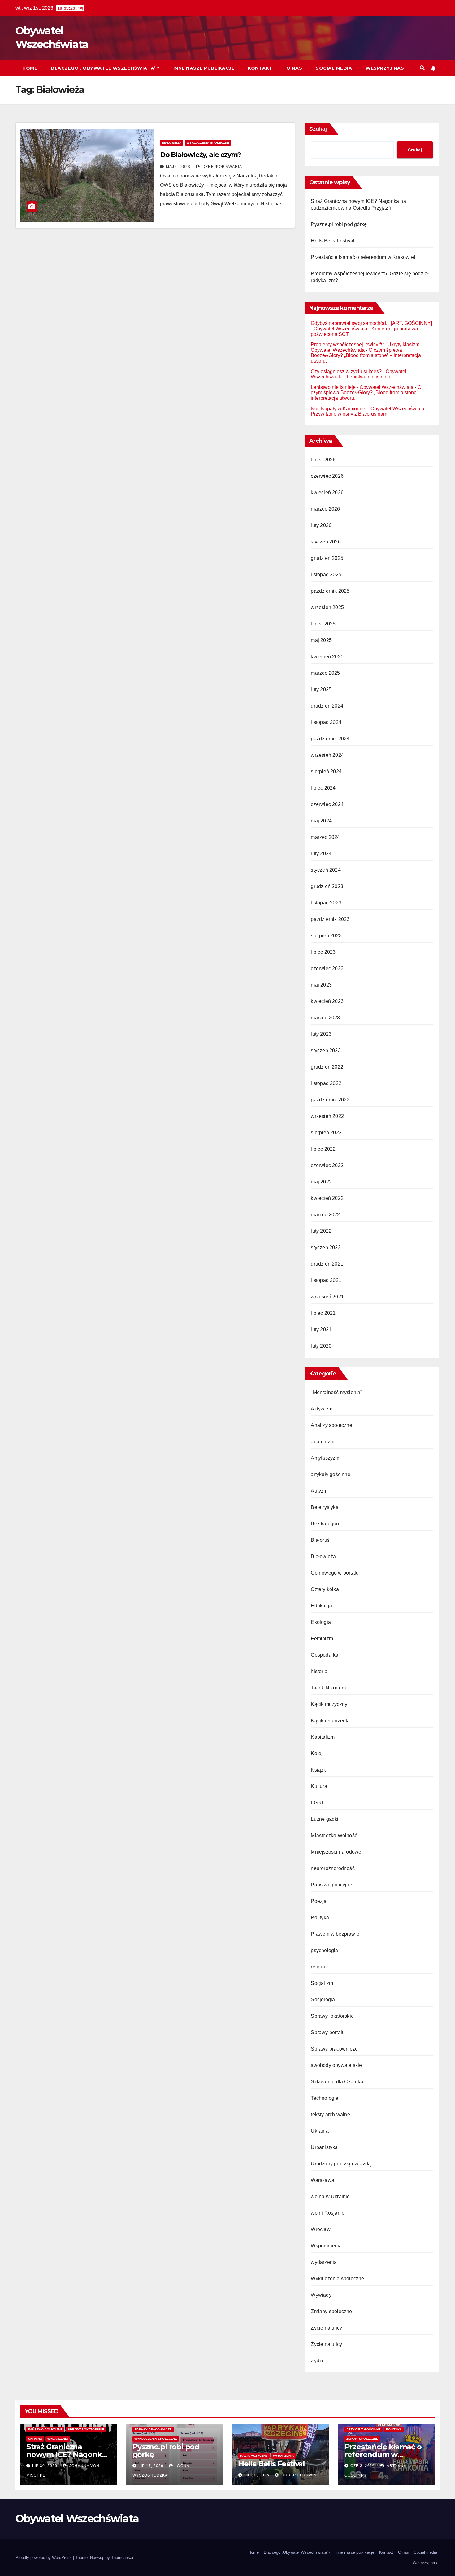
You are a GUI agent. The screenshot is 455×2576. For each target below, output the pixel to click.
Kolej (317, 1753)
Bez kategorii (326, 1524)
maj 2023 (321, 985)
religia (318, 1967)
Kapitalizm (323, 1737)
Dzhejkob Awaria (222, 167)
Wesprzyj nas (385, 68)
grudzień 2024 (327, 706)
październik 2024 (330, 739)
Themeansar (122, 2558)
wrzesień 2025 (327, 607)
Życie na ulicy (326, 2328)
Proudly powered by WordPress (44, 2558)
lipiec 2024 (323, 788)
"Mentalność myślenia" (336, 1392)
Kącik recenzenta (330, 1721)
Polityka (320, 1918)
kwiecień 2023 (327, 1001)
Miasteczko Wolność (334, 1835)
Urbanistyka (324, 2147)
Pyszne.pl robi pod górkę (339, 224)
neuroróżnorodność (333, 1868)
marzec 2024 (325, 837)
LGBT (317, 1803)
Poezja (319, 1901)
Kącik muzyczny (329, 1704)
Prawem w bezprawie (335, 1934)
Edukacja (321, 1606)
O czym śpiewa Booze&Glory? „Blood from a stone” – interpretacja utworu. (366, 355)
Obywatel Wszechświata (77, 2518)
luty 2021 (321, 1329)
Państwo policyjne (331, 1885)
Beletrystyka (325, 1507)
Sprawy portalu (328, 2032)
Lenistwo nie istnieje (369, 377)
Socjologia (323, 2000)
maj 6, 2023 (178, 167)
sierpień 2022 (326, 1133)
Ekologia (321, 1622)
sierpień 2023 (326, 936)
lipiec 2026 (323, 460)
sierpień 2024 (326, 771)
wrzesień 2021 (327, 1297)
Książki (319, 1770)
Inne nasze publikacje (204, 68)
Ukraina (320, 2131)
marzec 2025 (325, 673)
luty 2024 (321, 854)
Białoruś (320, 1540)
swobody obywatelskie (336, 2065)
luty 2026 (321, 525)
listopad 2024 (326, 722)
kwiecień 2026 (327, 493)
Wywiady (321, 2295)
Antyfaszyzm (325, 1458)
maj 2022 (321, 1182)
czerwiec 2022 (327, 1165)
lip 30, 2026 (45, 2466)
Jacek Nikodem (328, 1688)
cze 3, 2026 (363, 2466)
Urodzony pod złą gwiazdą (341, 2164)
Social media (334, 68)
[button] (422, 68)
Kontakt (260, 68)
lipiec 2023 (323, 952)
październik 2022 (330, 1100)
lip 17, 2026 (151, 2466)
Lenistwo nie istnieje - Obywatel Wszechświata (362, 387)
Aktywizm (322, 1409)
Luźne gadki (325, 1819)
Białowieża (172, 143)
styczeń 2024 (326, 870)
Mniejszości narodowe (336, 1852)
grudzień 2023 (327, 886)
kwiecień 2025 (327, 657)
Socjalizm (322, 1983)
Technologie (325, 2098)
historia (319, 1671)
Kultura (319, 1786)
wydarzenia (324, 2262)
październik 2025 (330, 591)
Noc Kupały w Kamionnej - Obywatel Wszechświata (368, 409)
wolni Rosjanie (328, 2213)
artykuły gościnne (330, 1474)
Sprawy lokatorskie (332, 2016)
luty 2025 (321, 689)
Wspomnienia (326, 2246)
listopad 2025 (326, 575)
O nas (294, 68)
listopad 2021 (326, 1280)
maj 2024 (321, 821)
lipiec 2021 (323, 1313)
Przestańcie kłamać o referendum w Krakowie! (363, 257)
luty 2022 (321, 1231)
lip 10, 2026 (257, 2475)
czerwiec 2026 (327, 476)
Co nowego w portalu (335, 1573)
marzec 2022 (325, 1215)
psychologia (324, 1950)
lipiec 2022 (323, 1149)
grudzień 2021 (327, 1264)
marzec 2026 (325, 509)
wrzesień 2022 (327, 1116)
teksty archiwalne (330, 2114)
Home (30, 68)
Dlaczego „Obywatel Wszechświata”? (105, 68)
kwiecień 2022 (327, 1198)
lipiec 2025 (323, 624)
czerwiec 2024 (327, 804)
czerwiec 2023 (327, 968)
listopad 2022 (326, 1083)
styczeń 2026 (326, 542)
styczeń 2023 (326, 1050)
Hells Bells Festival (333, 241)
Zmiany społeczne (331, 2311)
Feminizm (322, 1639)
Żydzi (317, 2361)
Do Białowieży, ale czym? (201, 155)
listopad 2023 (326, 903)
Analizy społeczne (331, 1425)
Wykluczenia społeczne (208, 143)
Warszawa (323, 2180)
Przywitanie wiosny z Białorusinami (350, 414)
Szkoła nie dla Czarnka (337, 2082)
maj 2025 (321, 640)
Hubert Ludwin (298, 2475)
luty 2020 (321, 1346)
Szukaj (318, 129)
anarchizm (323, 1442)
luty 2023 (321, 1034)
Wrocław (321, 2229)
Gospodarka (325, 1655)
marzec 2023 (325, 1018)
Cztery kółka (325, 1589)
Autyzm (319, 1491)
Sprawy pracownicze (334, 2049)
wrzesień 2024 (327, 755)
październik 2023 (330, 919)
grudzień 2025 (327, 558)
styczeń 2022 (326, 1247)
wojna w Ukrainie (330, 2197)
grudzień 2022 (327, 1067)
